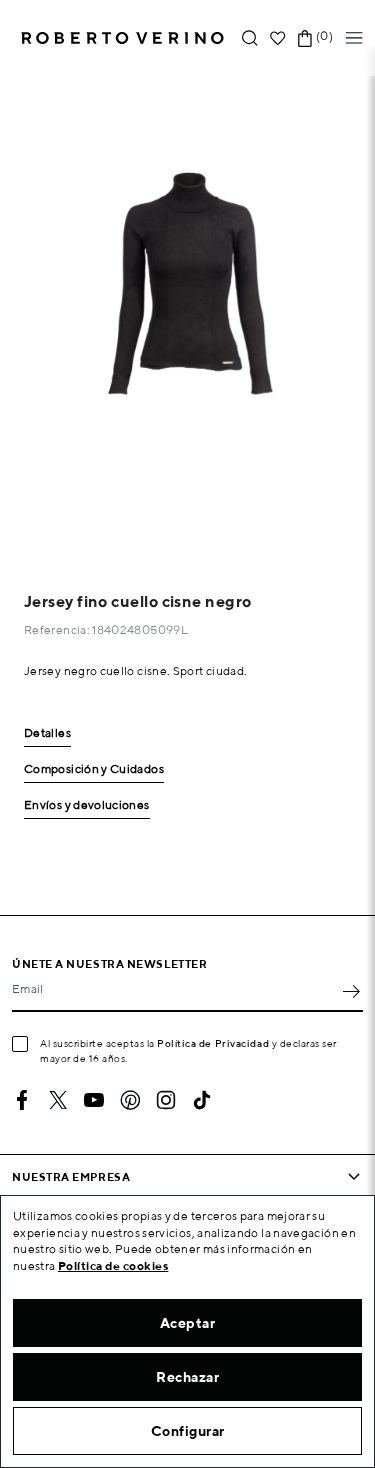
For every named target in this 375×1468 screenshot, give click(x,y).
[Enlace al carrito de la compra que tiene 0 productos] (305, 38)
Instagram (166, 1100)
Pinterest (130, 1100)
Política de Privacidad (213, 1043)
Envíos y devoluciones (87, 805)
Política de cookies (113, 1265)
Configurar (188, 1431)
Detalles (47, 733)
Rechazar (187, 1377)
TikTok (202, 1100)
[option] (187, 315)
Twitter (58, 1100)
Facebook (22, 1100)
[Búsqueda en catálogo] (250, 38)
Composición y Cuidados (94, 769)
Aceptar (188, 1323)
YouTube (94, 1100)
